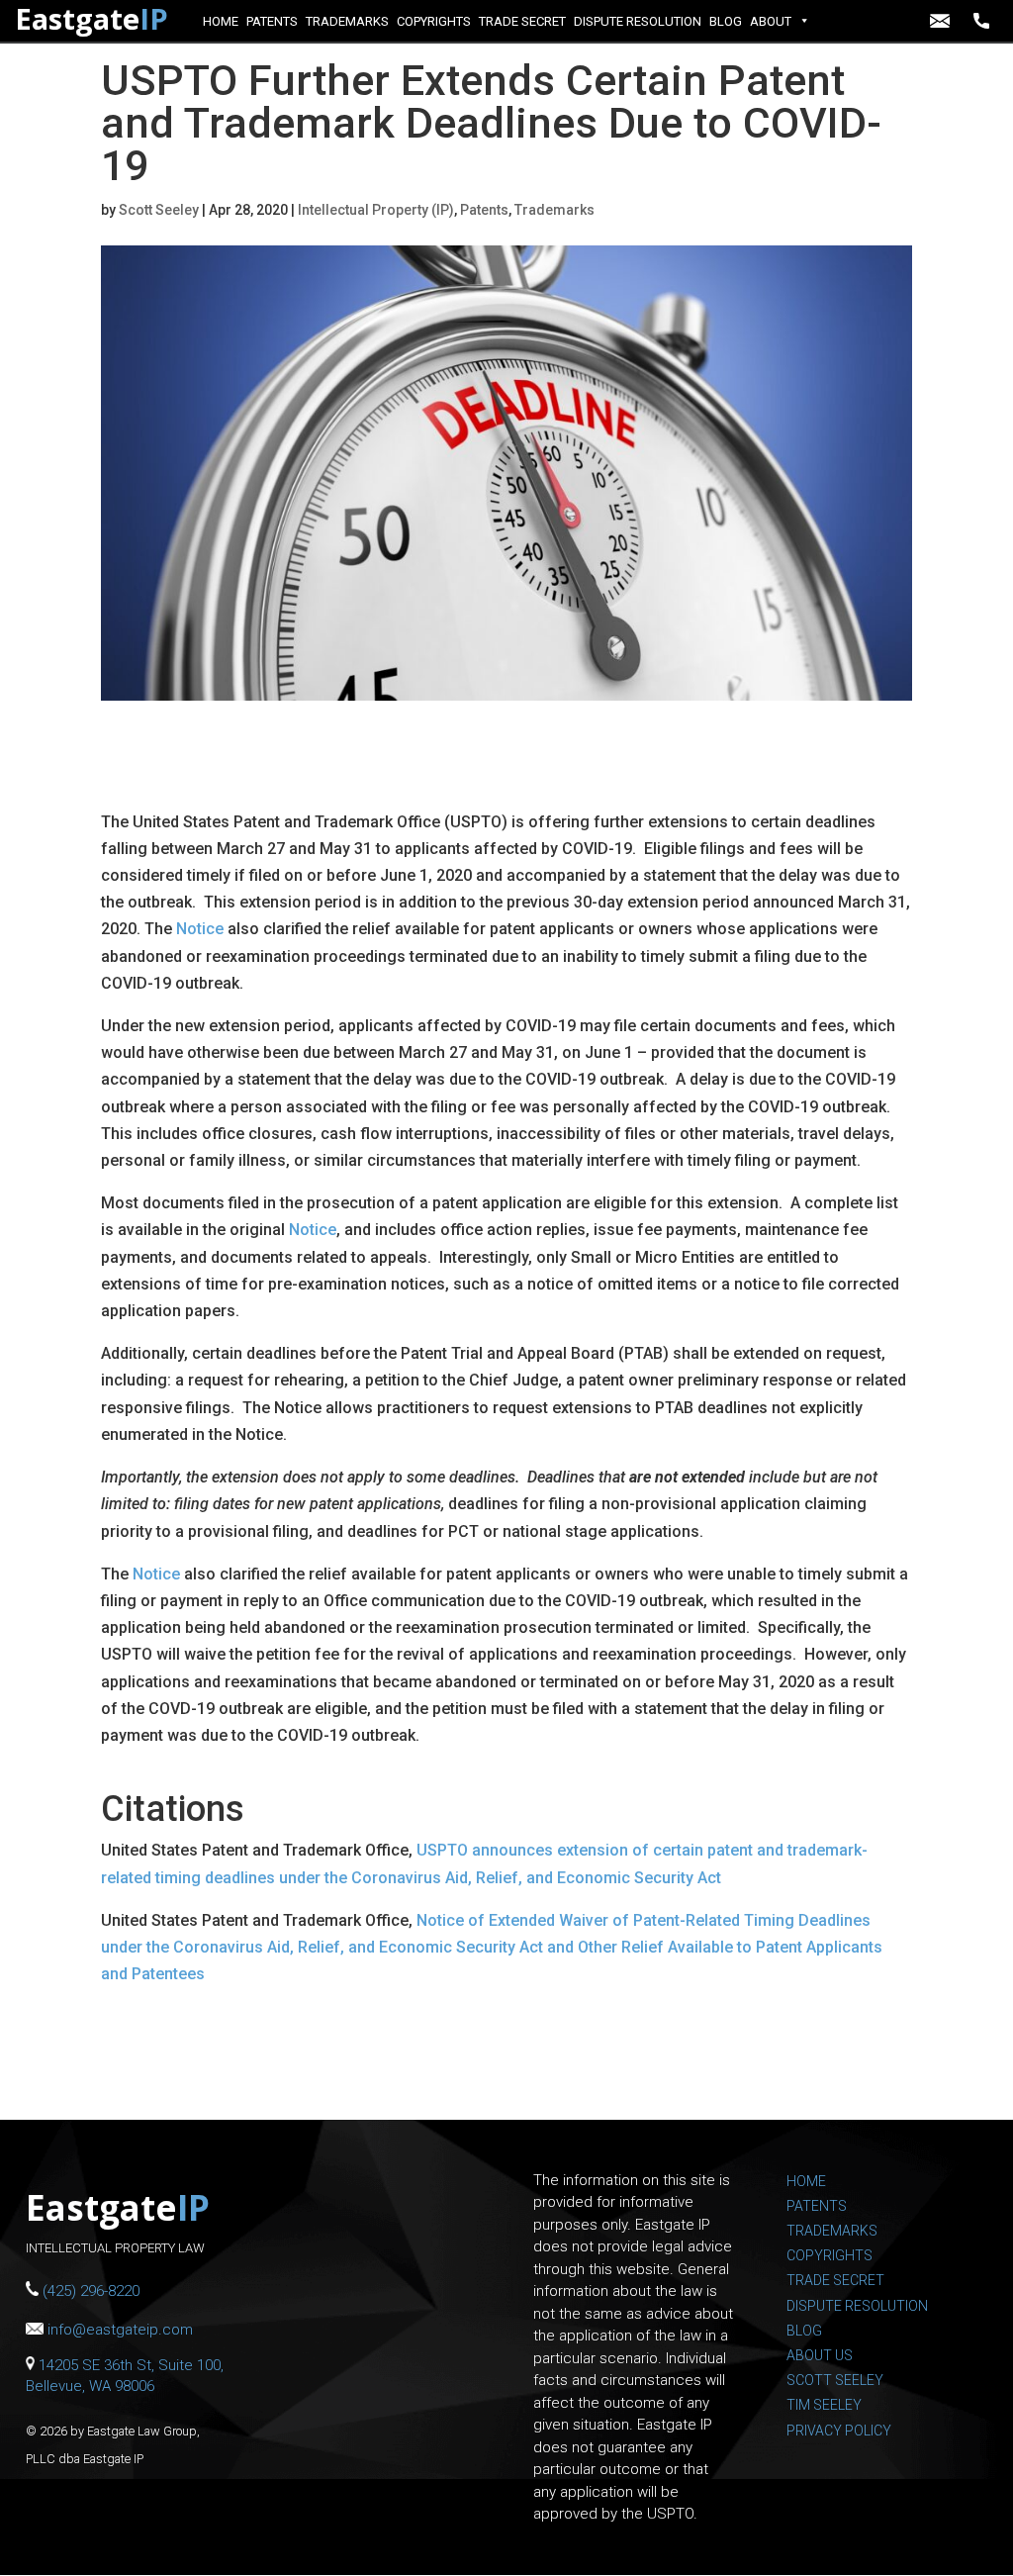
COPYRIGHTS (434, 21)
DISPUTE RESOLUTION (638, 21)
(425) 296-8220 (986, 21)
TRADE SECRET (522, 21)
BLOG (726, 21)
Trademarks (554, 210)
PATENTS (272, 21)
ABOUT (771, 21)
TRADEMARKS (347, 21)
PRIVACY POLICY (839, 2431)
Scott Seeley (159, 210)
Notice (200, 929)
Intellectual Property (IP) (376, 210)
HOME (221, 21)
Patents (484, 210)
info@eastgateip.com (942, 21)
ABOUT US (820, 2355)
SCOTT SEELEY (835, 2380)
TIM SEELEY (824, 2405)
